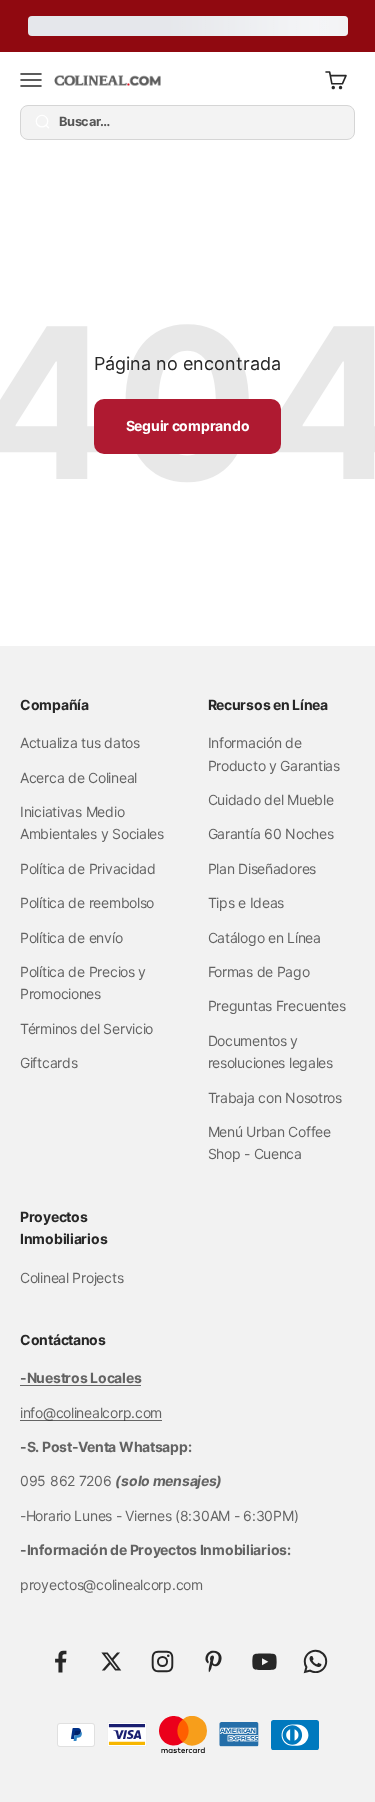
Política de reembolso (87, 902)
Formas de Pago (259, 971)
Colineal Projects (71, 1277)
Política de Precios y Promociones (83, 982)
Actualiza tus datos (80, 742)
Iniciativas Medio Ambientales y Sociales (92, 822)
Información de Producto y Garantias (274, 753)
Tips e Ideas (246, 902)
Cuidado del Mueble (271, 799)
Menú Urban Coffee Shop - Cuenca (269, 1142)
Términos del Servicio (86, 1028)
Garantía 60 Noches (271, 833)
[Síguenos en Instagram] (162, 1661)
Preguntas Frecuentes (277, 1005)
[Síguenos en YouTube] (264, 1661)
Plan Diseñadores (262, 868)
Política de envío (71, 937)
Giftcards (48, 1062)
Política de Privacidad (88, 868)
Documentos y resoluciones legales (270, 1051)
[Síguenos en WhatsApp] (315, 1661)
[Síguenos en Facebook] (60, 1661)
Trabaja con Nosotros (275, 1097)
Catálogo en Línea (264, 937)
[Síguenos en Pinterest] (213, 1661)
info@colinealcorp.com (91, 1412)
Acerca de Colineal (78, 777)
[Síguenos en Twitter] (111, 1661)
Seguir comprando (188, 425)
